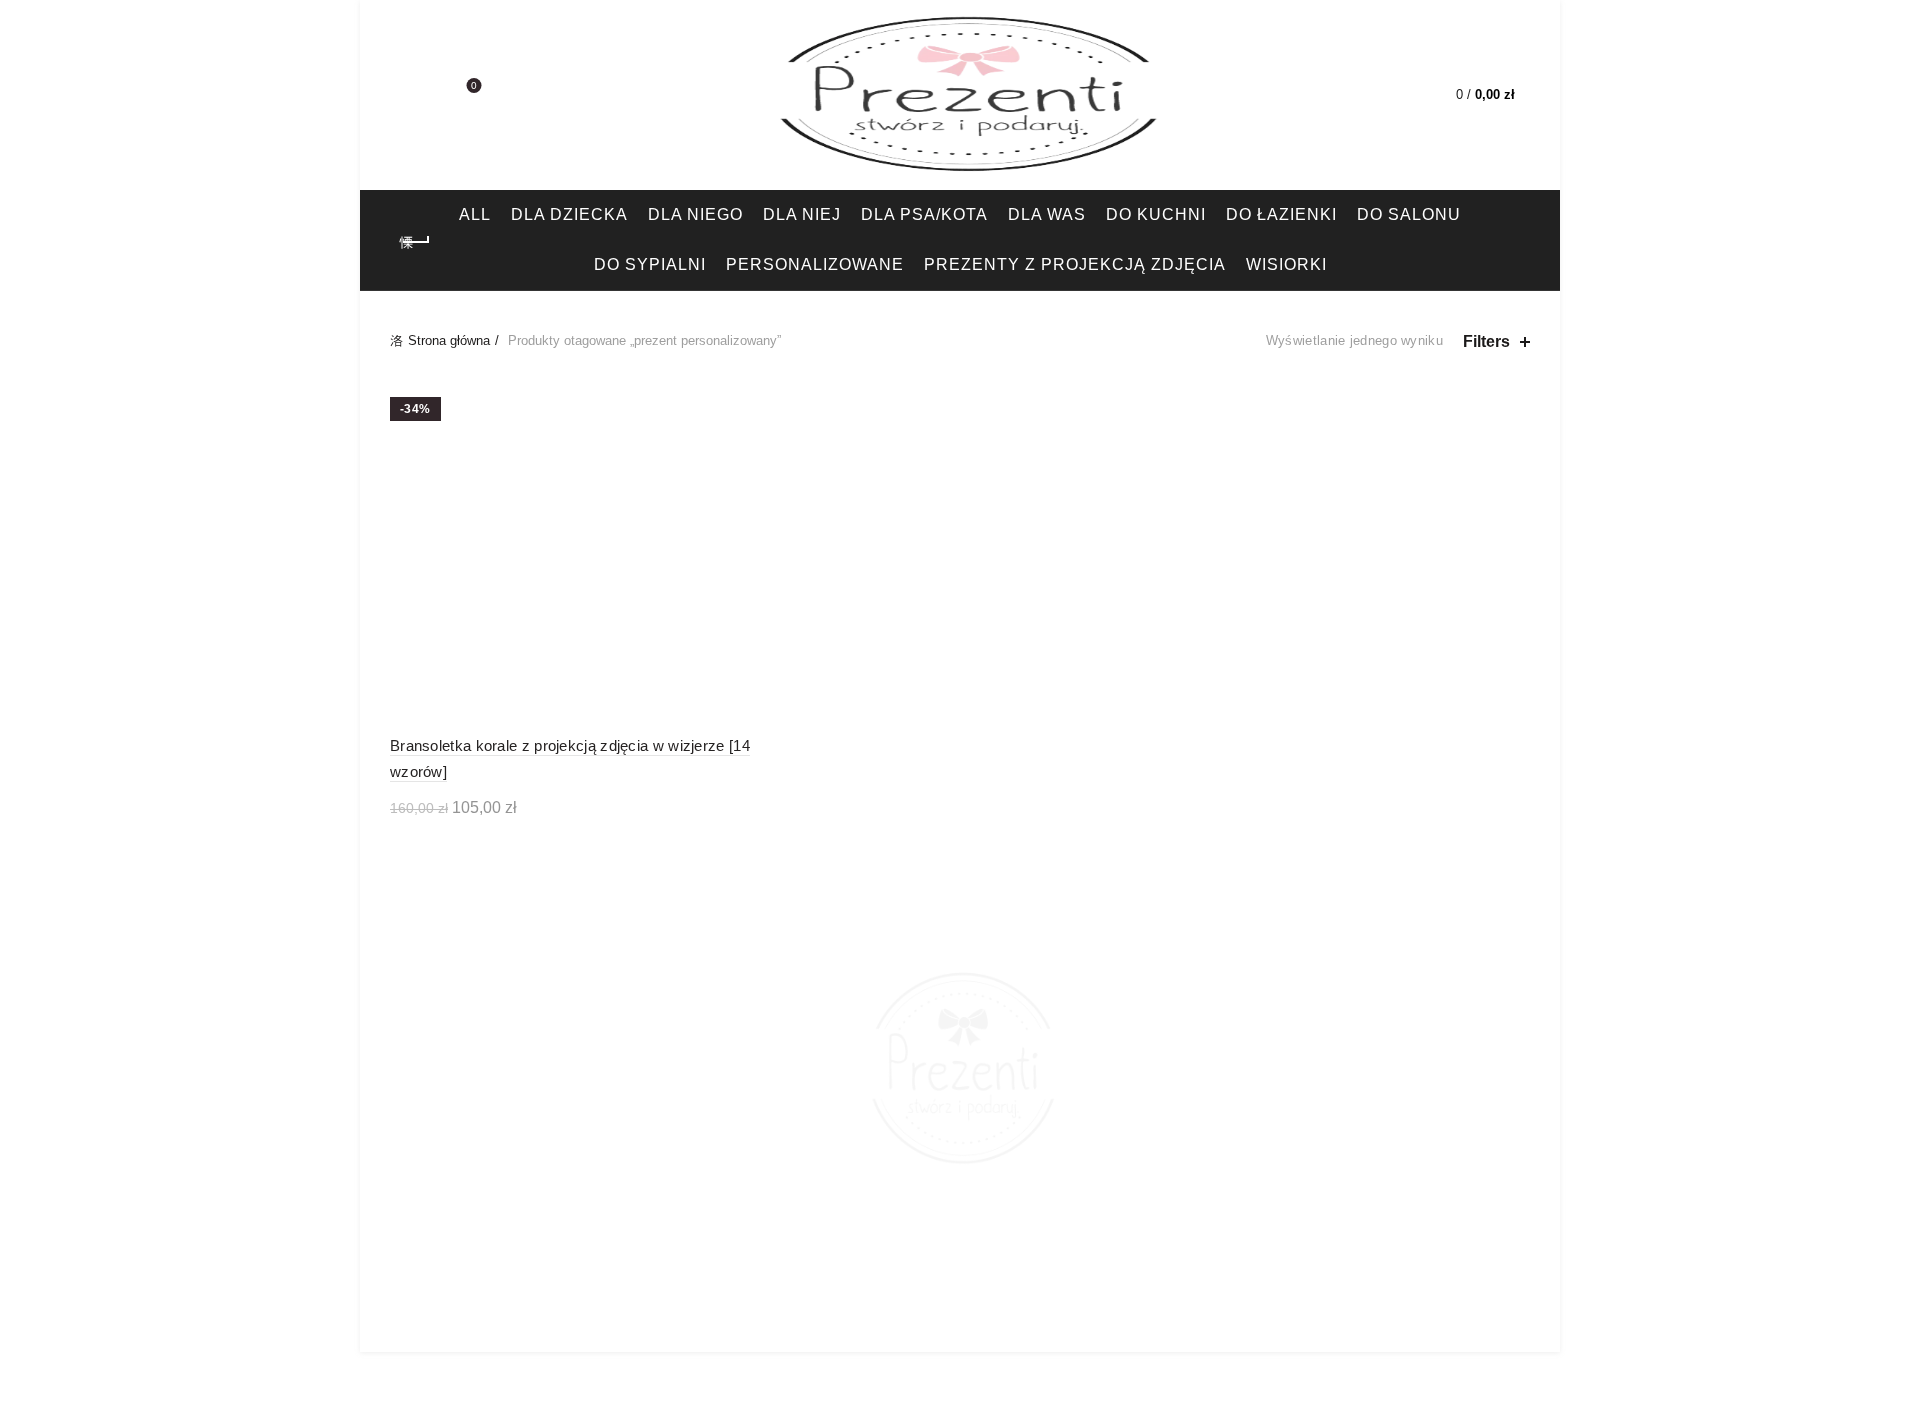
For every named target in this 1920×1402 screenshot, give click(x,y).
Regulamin (1104, 1318)
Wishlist (474, 85)
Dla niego (695, 214)
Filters (1486, 341)
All (475, 214)
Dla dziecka (569, 214)
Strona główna (449, 340)
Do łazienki (1281, 214)
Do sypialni (650, 264)
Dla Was (1047, 214)
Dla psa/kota (924, 214)
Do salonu (1409, 214)
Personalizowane (815, 264)
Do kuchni (1156, 214)
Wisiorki (1286, 264)
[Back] (415, 242)
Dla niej (802, 214)
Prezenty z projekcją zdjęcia (1075, 264)
